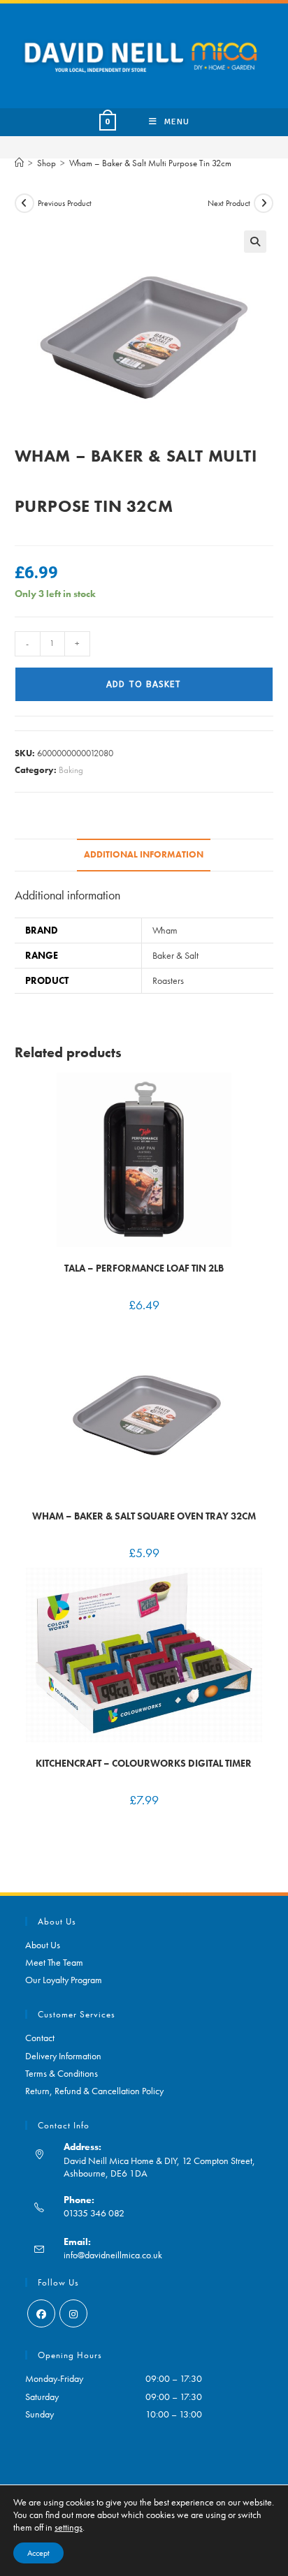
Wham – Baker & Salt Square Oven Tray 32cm (144, 1516)
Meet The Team (54, 1962)
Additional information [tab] (144, 855)
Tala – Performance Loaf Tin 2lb (144, 1268)
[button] (255, 242)
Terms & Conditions (62, 2073)
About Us (43, 1945)
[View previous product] (24, 203)
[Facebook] (41, 2313)
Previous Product (65, 203)
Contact (40, 2038)
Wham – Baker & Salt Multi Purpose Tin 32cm (150, 163)
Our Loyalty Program (64, 1980)
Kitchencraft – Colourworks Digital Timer (144, 1763)
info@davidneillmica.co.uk (113, 2255)
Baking (71, 770)
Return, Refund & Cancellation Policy (94, 2091)
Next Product (229, 203)
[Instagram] (73, 2313)
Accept (38, 2553)
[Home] (19, 163)
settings (69, 2527)
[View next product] (264, 203)
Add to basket (144, 684)
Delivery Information (63, 2056)
